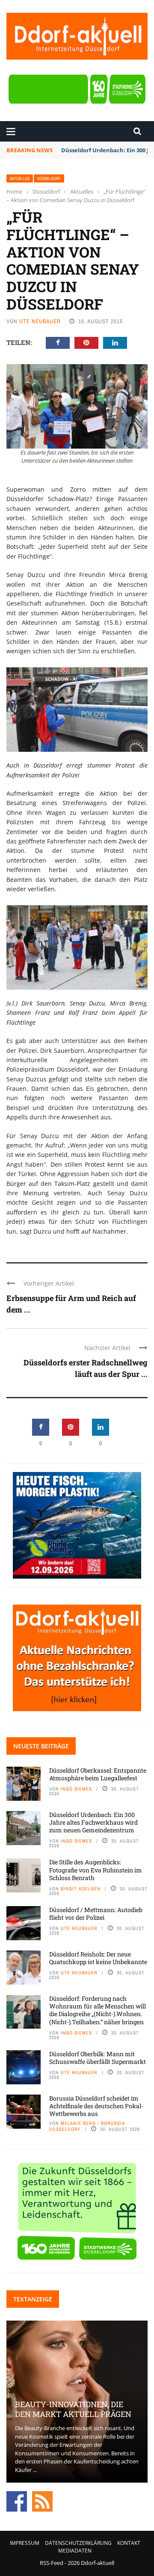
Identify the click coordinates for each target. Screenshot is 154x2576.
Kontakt (129, 2543)
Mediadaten (75, 2551)
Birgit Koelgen (81, 1889)
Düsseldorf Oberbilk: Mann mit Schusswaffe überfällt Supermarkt (98, 2058)
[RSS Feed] (42, 2501)
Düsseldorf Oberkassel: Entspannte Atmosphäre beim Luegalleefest (98, 1774)
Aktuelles (20, 178)
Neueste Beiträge (41, 1746)
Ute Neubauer (40, 321)
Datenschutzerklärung (78, 2543)
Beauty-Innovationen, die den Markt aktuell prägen (73, 2409)
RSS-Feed (52, 2563)
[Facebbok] (17, 2501)
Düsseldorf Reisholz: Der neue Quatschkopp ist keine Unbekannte (98, 1958)
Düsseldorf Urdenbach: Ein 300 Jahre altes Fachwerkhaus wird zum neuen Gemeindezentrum (93, 1822)
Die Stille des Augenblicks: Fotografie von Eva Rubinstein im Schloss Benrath (96, 1870)
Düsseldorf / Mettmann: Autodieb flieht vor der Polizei (96, 1914)
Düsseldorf (49, 178)
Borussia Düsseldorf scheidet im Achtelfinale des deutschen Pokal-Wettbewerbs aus (96, 2106)
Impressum (25, 2543)
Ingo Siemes (76, 1789)
